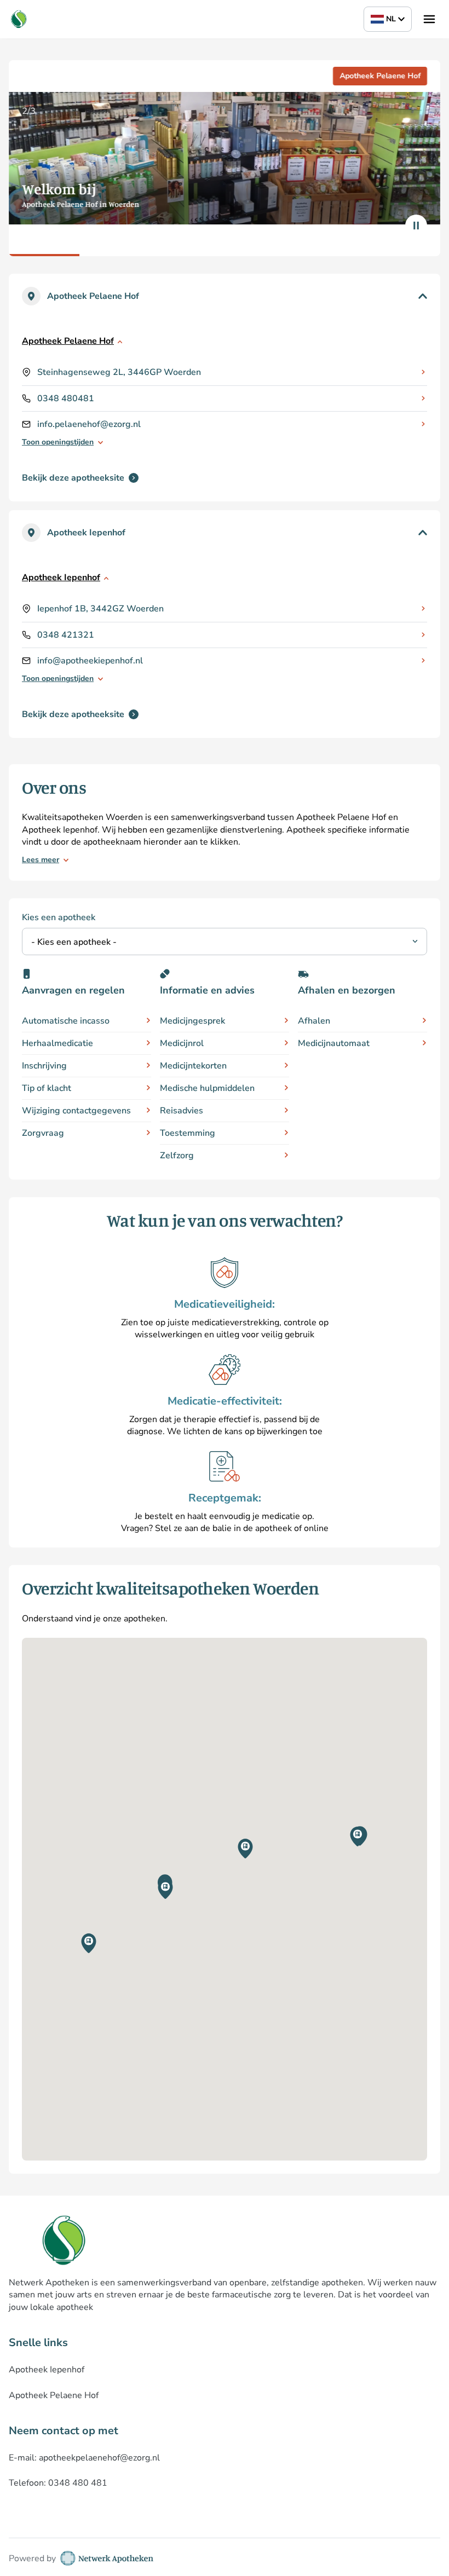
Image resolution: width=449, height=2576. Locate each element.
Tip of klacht (47, 1088)
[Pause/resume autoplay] (416, 226)
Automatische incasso (66, 1021)
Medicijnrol (182, 1043)
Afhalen (314, 1021)
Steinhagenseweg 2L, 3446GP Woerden (119, 372)
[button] (165, 1889)
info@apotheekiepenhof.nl (90, 661)
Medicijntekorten (193, 1066)
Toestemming (188, 1133)
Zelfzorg (177, 1156)
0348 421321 (66, 635)
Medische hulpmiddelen (207, 1088)
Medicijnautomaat (334, 1043)
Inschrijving (44, 1066)
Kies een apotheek (59, 917)
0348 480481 (66, 398)
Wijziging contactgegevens (76, 1111)
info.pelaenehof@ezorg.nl (89, 424)
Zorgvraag (43, 1133)
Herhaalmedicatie (57, 1043)
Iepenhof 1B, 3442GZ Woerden (100, 609)
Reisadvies (182, 1111)
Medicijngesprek (192, 1021)
